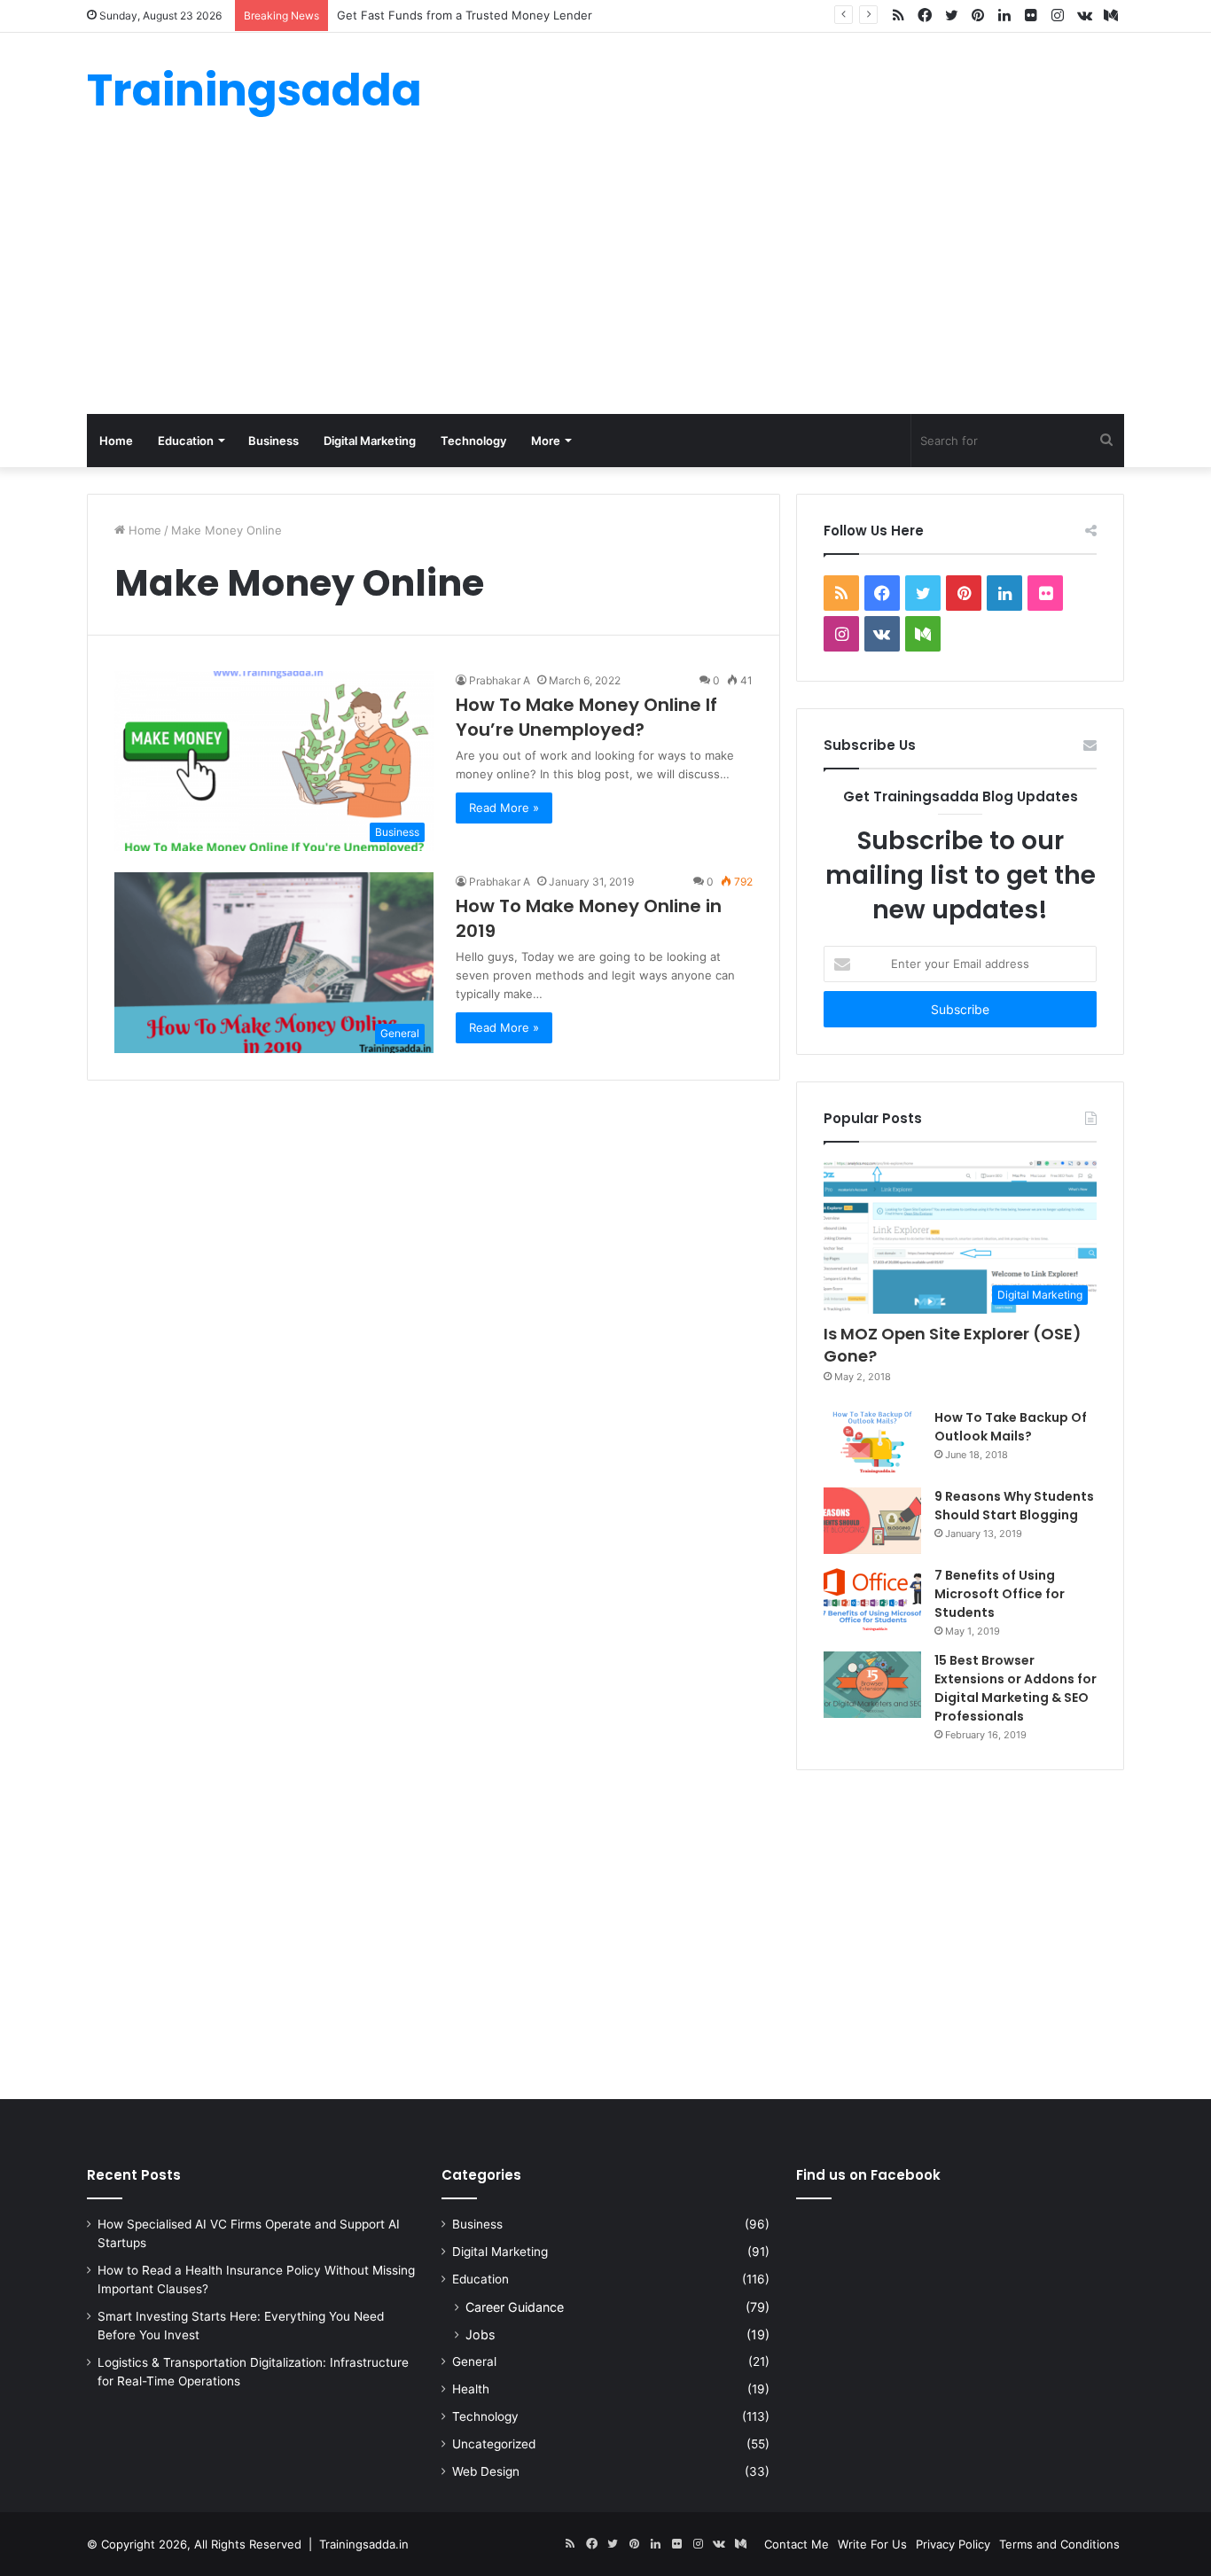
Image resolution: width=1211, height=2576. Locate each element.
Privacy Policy (953, 2544)
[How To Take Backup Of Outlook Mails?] (872, 1442)
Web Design (486, 2471)
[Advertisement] (605, 281)
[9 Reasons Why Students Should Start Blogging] (872, 1521)
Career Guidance (515, 2307)
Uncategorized (494, 2444)
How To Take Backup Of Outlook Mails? (1011, 1427)
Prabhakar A (500, 680)
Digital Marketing (370, 441)
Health (471, 2389)
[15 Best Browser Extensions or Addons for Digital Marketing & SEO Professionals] (872, 1685)
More (546, 441)
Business (273, 441)
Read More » (504, 808)
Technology (473, 441)
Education (186, 441)
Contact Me (797, 2544)
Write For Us (872, 2544)
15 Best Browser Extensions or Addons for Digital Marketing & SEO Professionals (1016, 1688)
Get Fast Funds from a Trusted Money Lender (465, 15)
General (474, 2361)
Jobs (480, 2334)
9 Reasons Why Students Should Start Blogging (1014, 1506)
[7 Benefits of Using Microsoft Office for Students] (872, 1600)
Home (116, 441)
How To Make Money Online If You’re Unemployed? (586, 717)
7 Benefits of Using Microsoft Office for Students (1000, 1594)
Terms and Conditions (1059, 2544)
